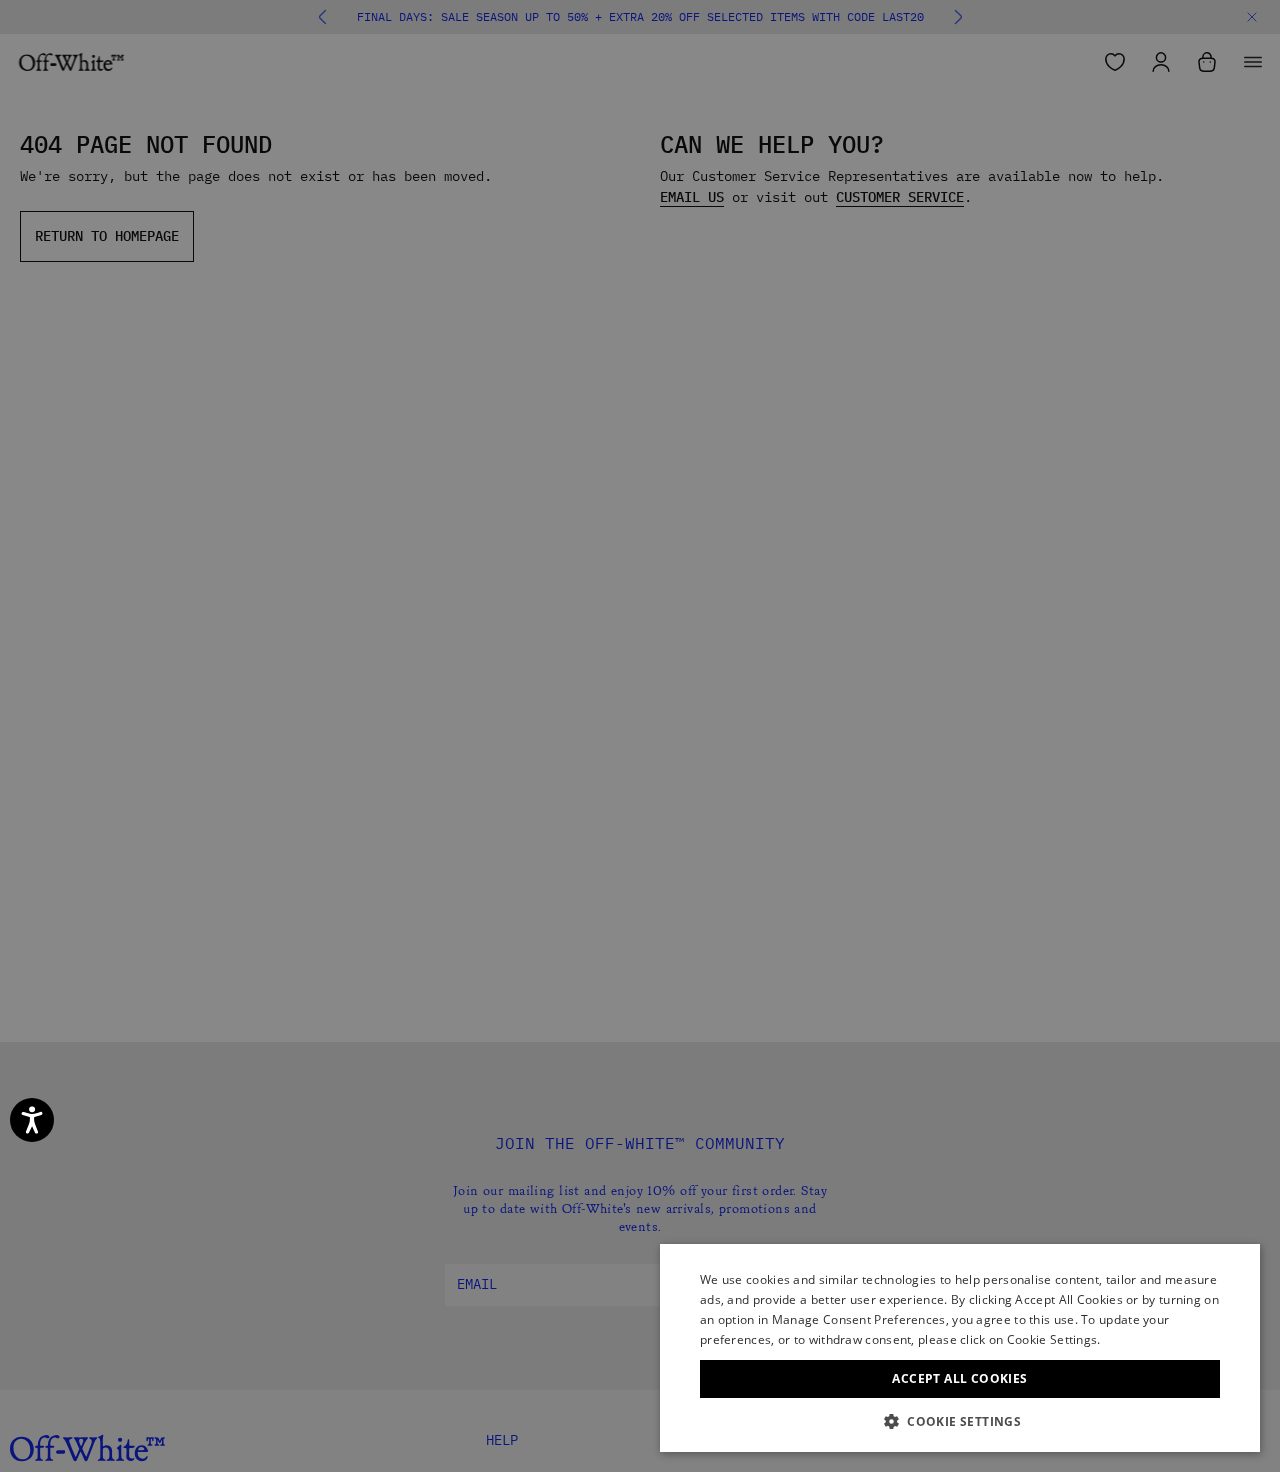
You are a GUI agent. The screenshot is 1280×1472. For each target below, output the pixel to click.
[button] (960, 1421)
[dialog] (960, 1348)
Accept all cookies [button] (959, 1378)
